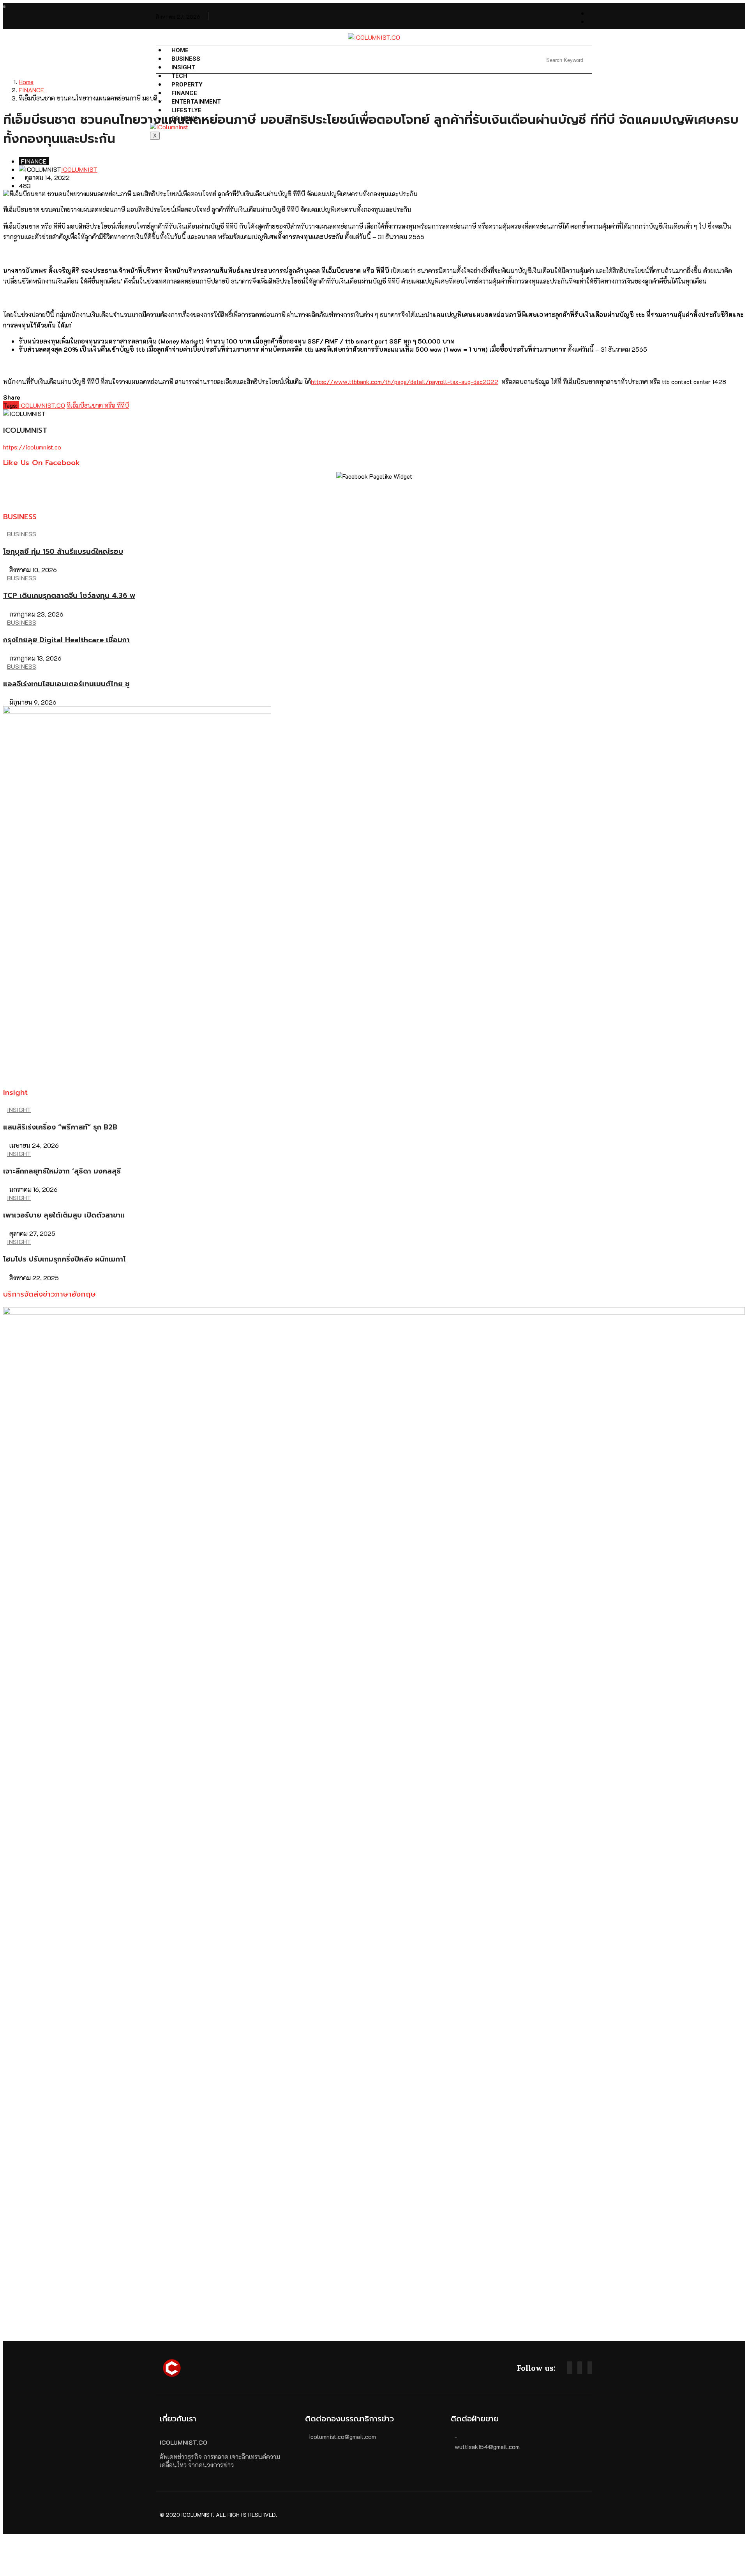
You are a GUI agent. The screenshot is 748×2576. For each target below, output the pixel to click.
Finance (184, 93)
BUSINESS (186, 59)
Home (180, 50)
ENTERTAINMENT (196, 102)
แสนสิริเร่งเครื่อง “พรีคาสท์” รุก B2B (60, 1127)
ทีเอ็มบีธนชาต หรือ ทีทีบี (98, 405)
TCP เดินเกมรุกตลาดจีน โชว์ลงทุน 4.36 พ (69, 596)
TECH (179, 76)
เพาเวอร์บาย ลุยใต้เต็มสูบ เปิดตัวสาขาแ (64, 1215)
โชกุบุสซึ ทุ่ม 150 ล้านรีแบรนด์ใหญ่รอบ (63, 551)
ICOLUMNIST (79, 169)
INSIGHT (183, 67)
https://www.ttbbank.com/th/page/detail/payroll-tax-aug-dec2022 (405, 381)
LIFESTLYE (186, 110)
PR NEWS (185, 119)
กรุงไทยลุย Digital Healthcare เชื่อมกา (66, 640)
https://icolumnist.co (32, 447)
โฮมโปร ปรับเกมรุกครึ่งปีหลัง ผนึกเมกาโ (64, 1259)
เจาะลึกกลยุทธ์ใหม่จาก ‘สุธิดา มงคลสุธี (62, 1171)
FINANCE (31, 90)
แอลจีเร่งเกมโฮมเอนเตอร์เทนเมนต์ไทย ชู (66, 684)
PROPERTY (187, 85)
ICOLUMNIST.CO (42, 405)
